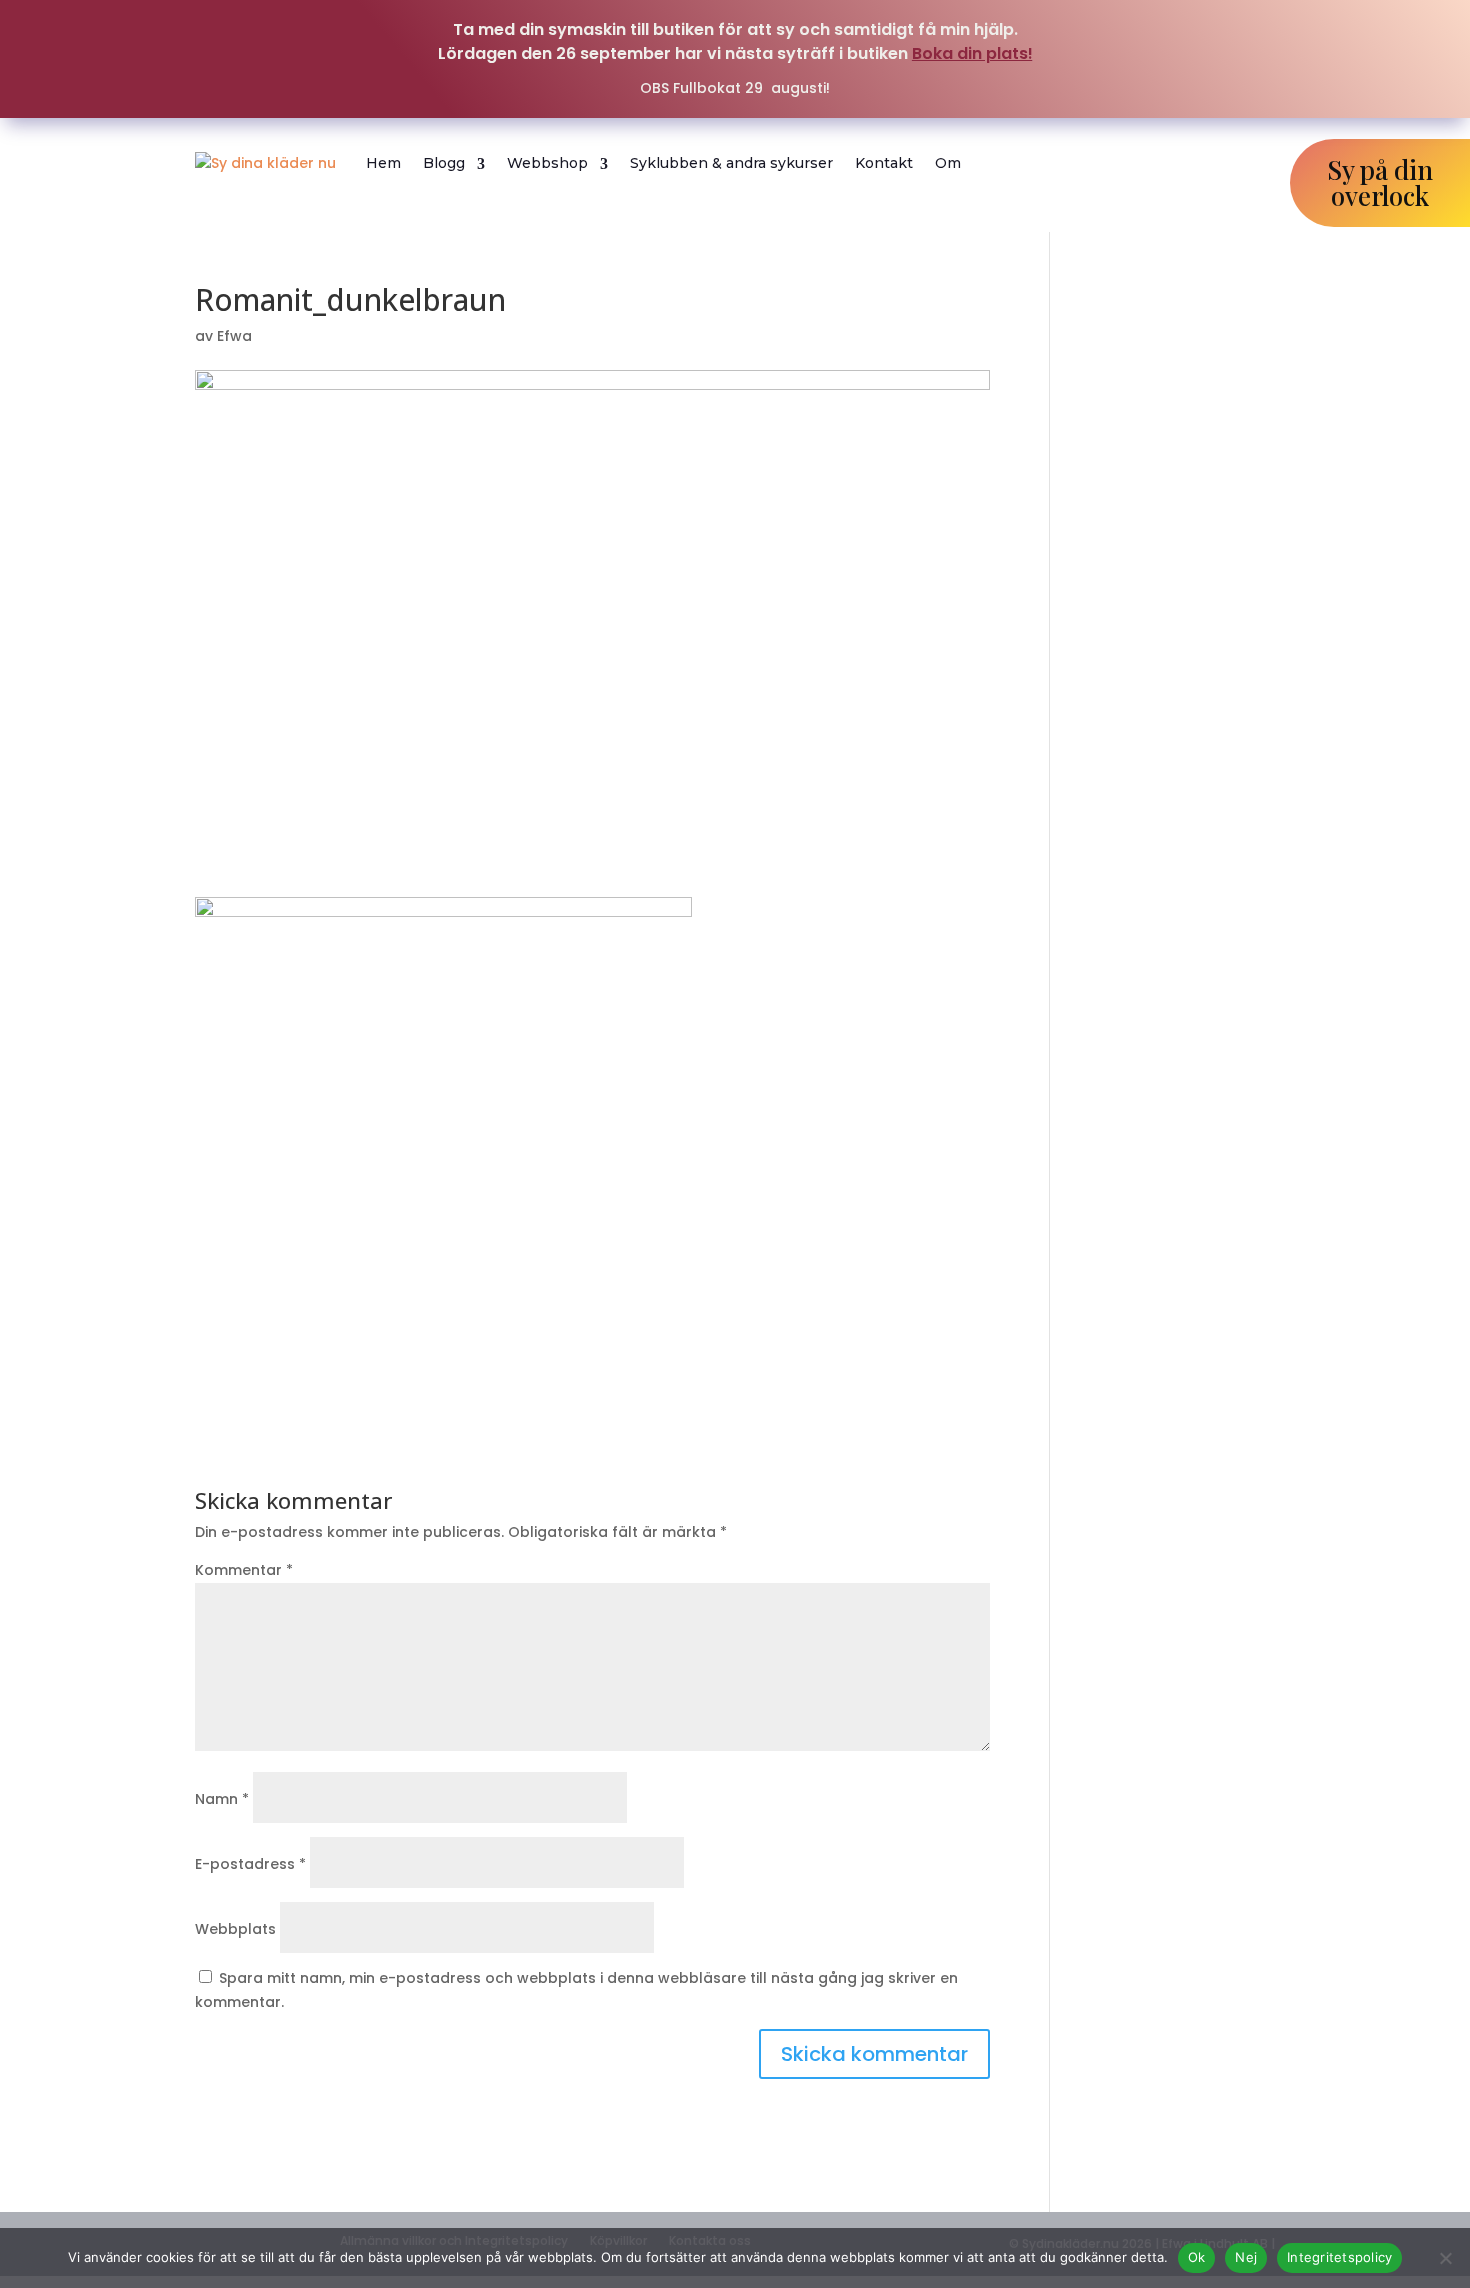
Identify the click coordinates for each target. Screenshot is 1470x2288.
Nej (1246, 2257)
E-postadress (250, 1864)
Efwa (234, 336)
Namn (222, 1799)
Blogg (444, 163)
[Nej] (1445, 2258)
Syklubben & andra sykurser (731, 163)
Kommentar (244, 1570)
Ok (1197, 2257)
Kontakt (884, 163)
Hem (383, 163)
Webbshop (547, 163)
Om (948, 163)
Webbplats (235, 1929)
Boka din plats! (972, 53)
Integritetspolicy (1339, 2257)
